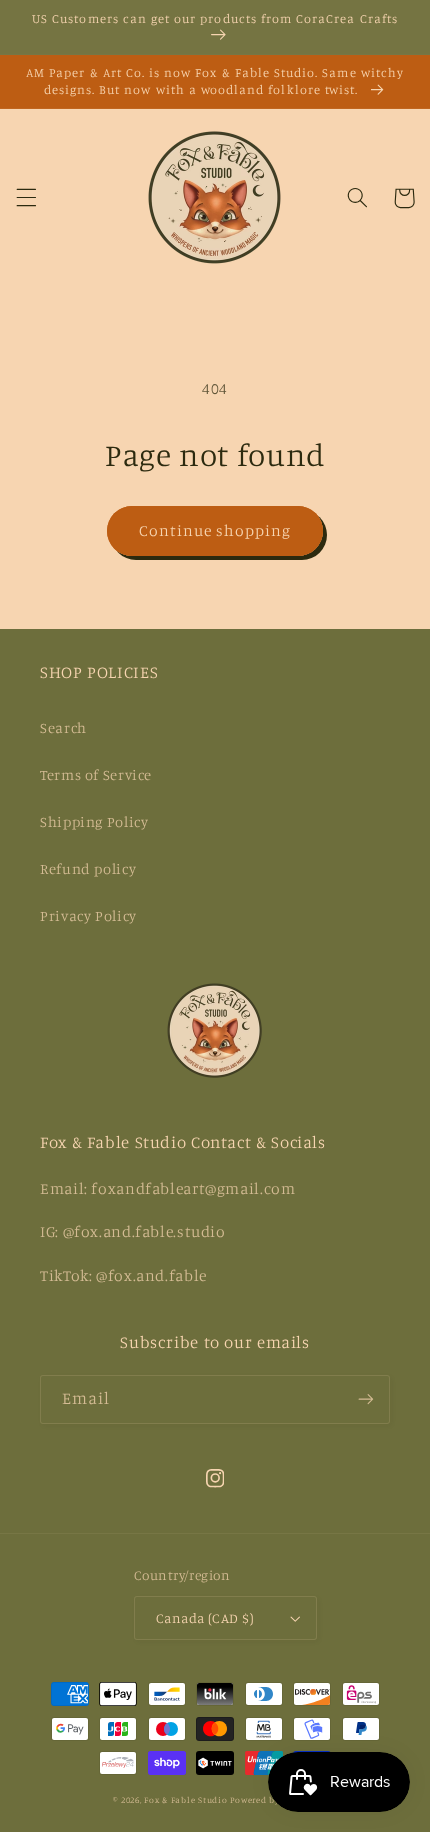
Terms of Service (96, 774)
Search (63, 727)
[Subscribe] (366, 1399)
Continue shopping (215, 530)
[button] (26, 198)
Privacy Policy (88, 915)
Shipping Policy (94, 821)
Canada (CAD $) (205, 1618)
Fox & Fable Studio (185, 1799)
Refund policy (88, 868)
